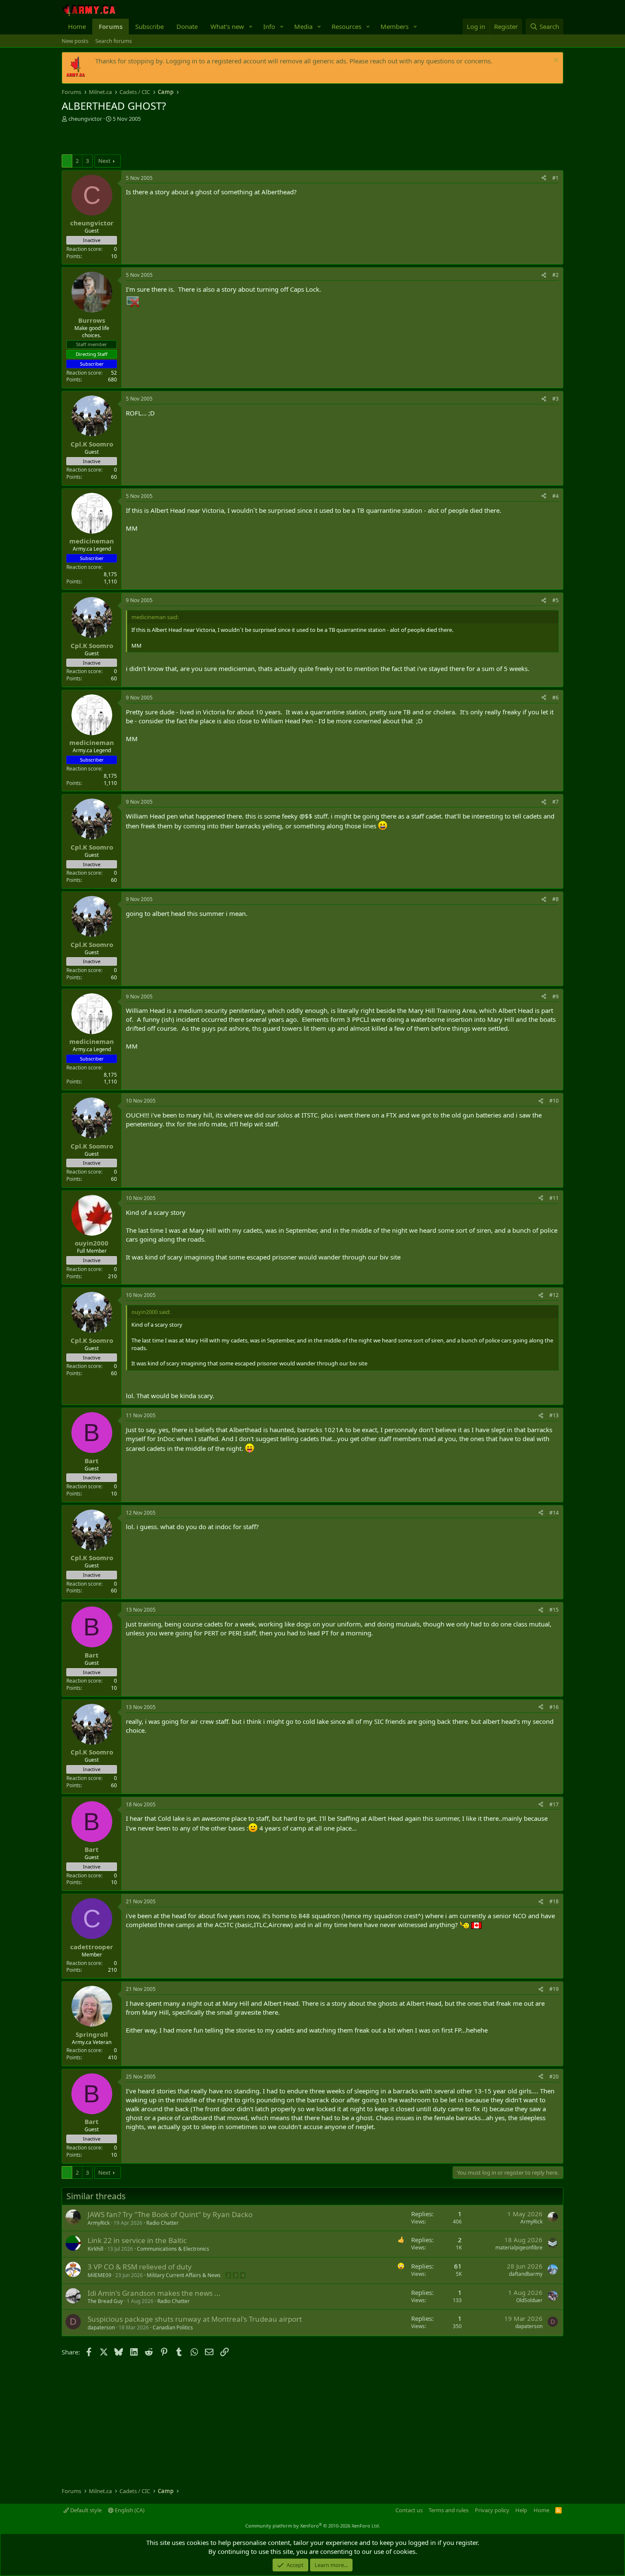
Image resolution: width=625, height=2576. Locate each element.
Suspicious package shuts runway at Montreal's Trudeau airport (195, 2319)
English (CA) (129, 2510)
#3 (555, 399)
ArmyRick (99, 2223)
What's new (227, 26)
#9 (555, 997)
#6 (555, 698)
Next (104, 161)
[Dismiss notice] (555, 61)
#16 (554, 1707)
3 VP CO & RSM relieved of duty (140, 2267)
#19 (554, 1989)
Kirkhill (95, 2249)
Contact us (409, 2510)
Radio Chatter (162, 2223)
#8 (555, 899)
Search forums (114, 41)
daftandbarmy (526, 2274)
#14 (554, 1513)
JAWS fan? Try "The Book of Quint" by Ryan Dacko (170, 2214)
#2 (555, 275)
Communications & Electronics (173, 2249)
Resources (347, 26)
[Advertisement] (161, 139)
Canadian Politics (173, 2327)
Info (269, 26)
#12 (554, 1295)
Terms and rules (449, 2510)
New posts (75, 41)
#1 (555, 178)
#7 (555, 802)
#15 (554, 1610)
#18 (554, 1901)
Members (395, 26)
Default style (85, 2510)
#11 (554, 1198)
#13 (554, 1415)
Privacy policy (492, 2510)
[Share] (544, 178)
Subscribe (149, 26)
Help (521, 2510)
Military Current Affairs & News (184, 2275)
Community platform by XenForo (313, 2526)
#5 (555, 600)
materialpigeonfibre (519, 2248)
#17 (554, 1804)
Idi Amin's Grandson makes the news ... (154, 2293)
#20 (554, 2077)
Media (303, 26)
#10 (554, 1101)
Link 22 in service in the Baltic (137, 2240)
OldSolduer (529, 2300)
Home (77, 26)
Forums (111, 26)
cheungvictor (85, 119)
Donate (187, 26)
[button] (251, 27)
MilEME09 (99, 2275)
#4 (555, 496)
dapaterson (101, 2327)
